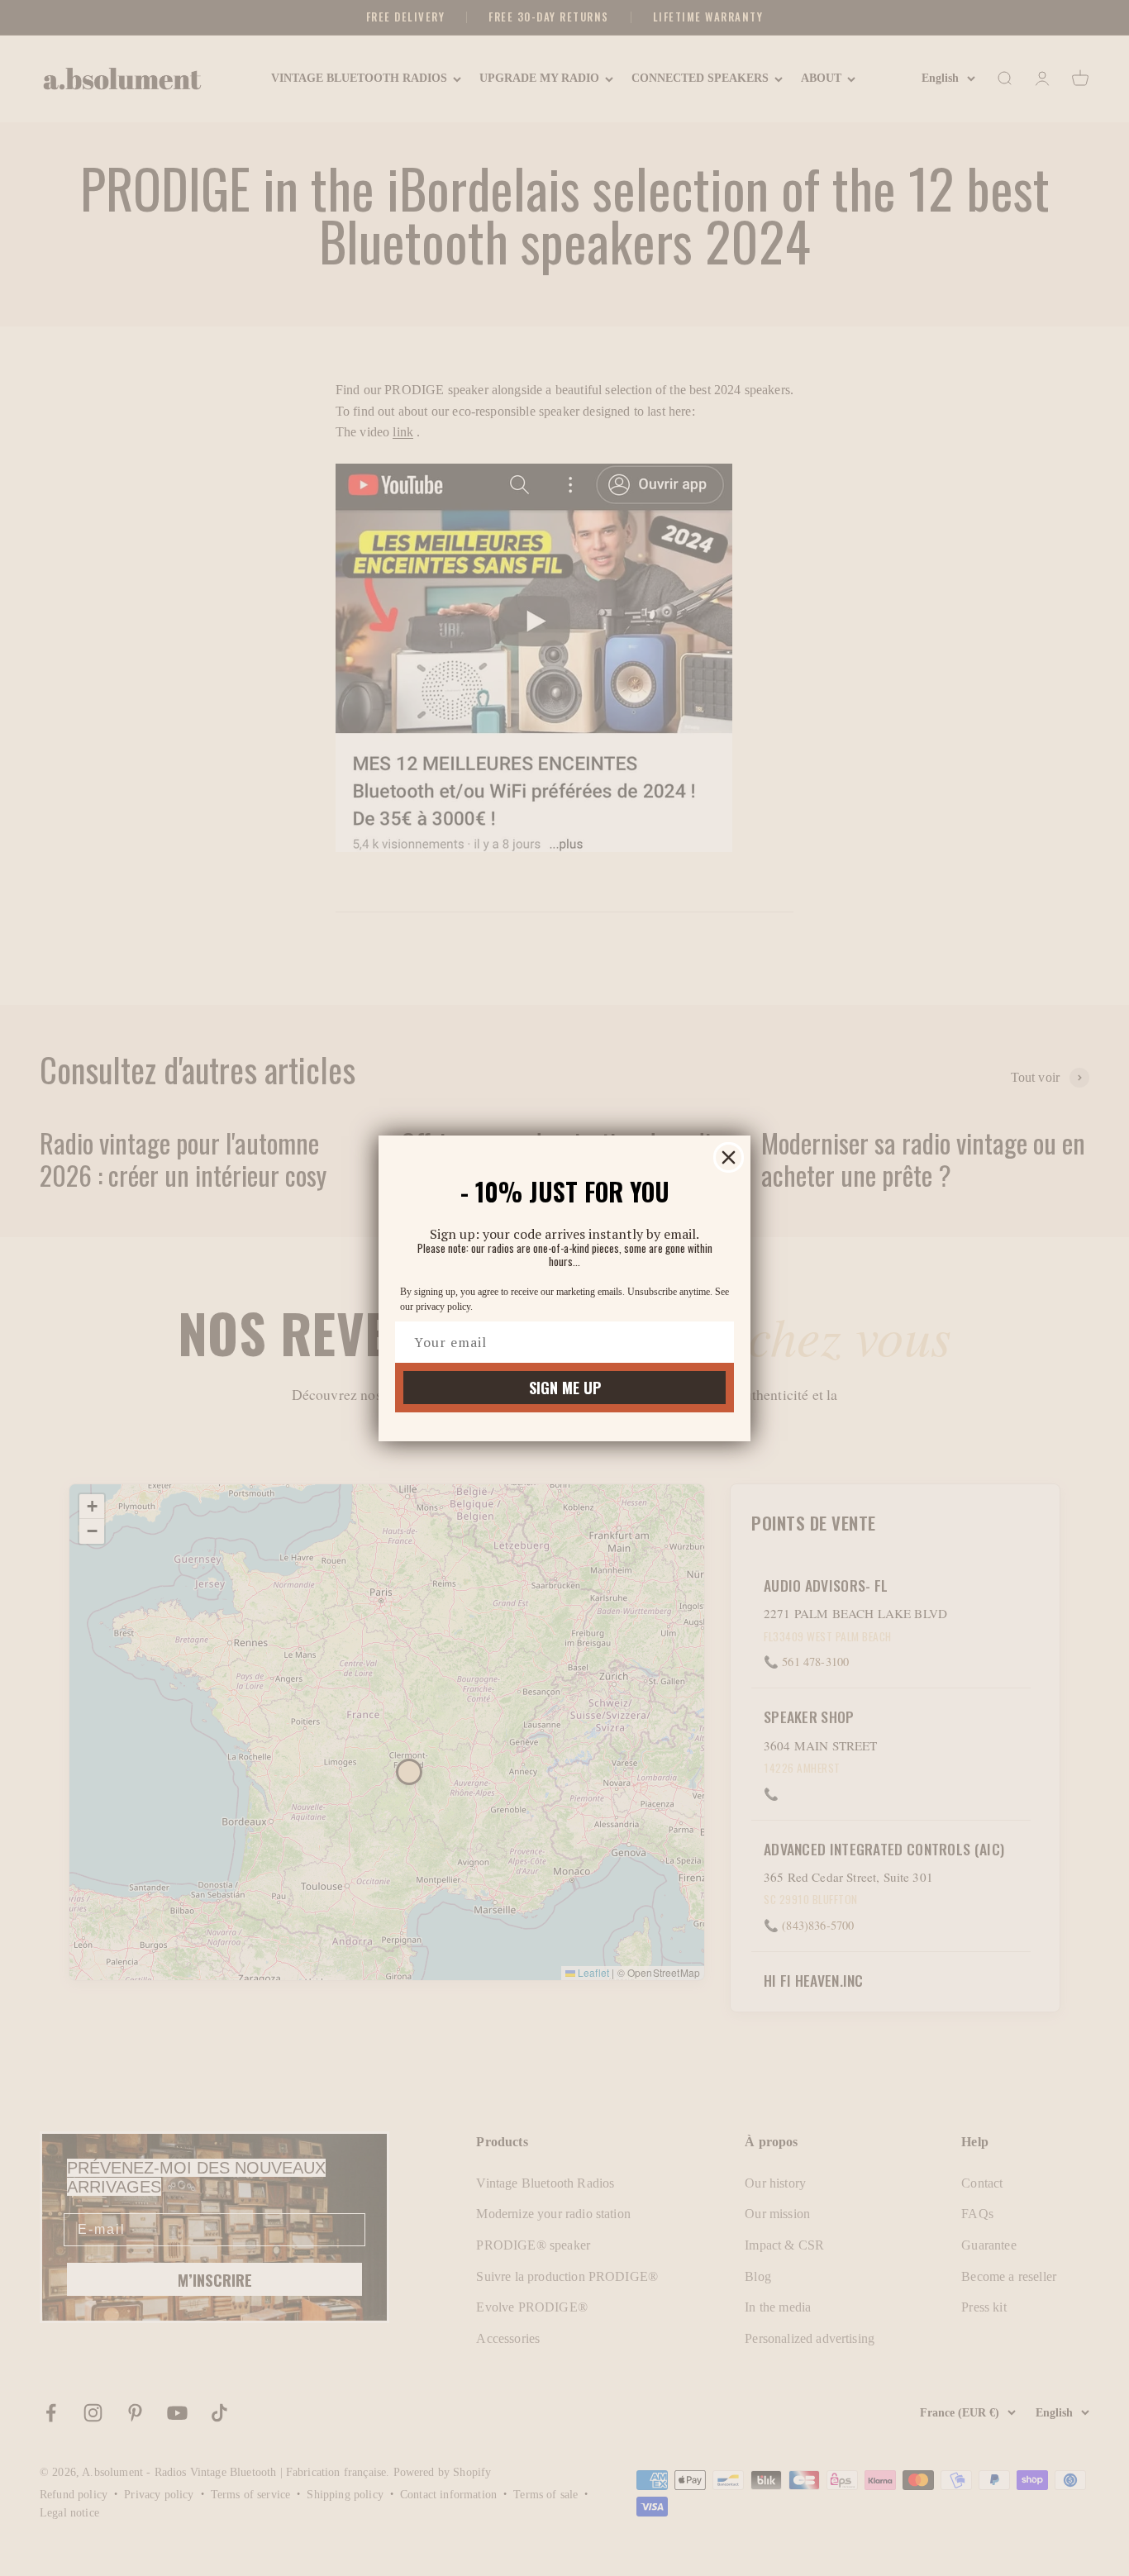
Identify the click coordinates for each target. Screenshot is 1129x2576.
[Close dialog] (729, 1157)
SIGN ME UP (565, 1388)
